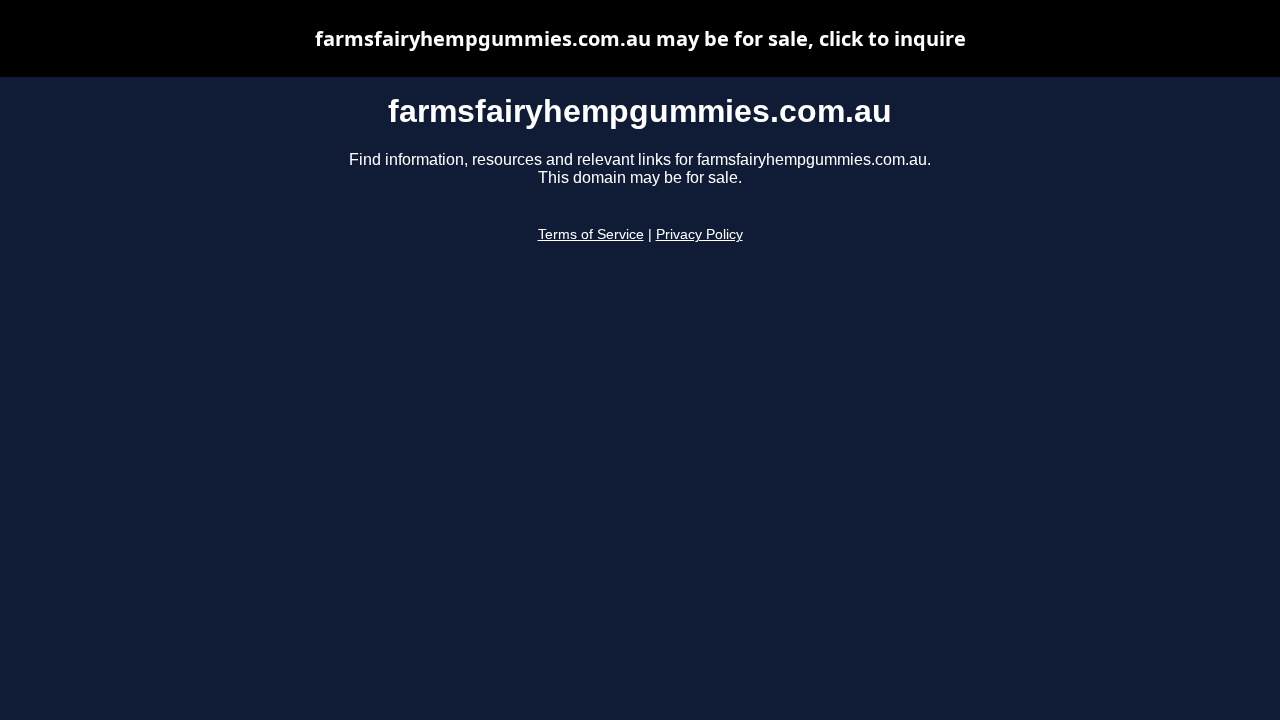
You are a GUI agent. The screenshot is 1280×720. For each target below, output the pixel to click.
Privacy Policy (699, 234)
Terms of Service (591, 234)
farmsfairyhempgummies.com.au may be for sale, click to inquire (640, 38)
